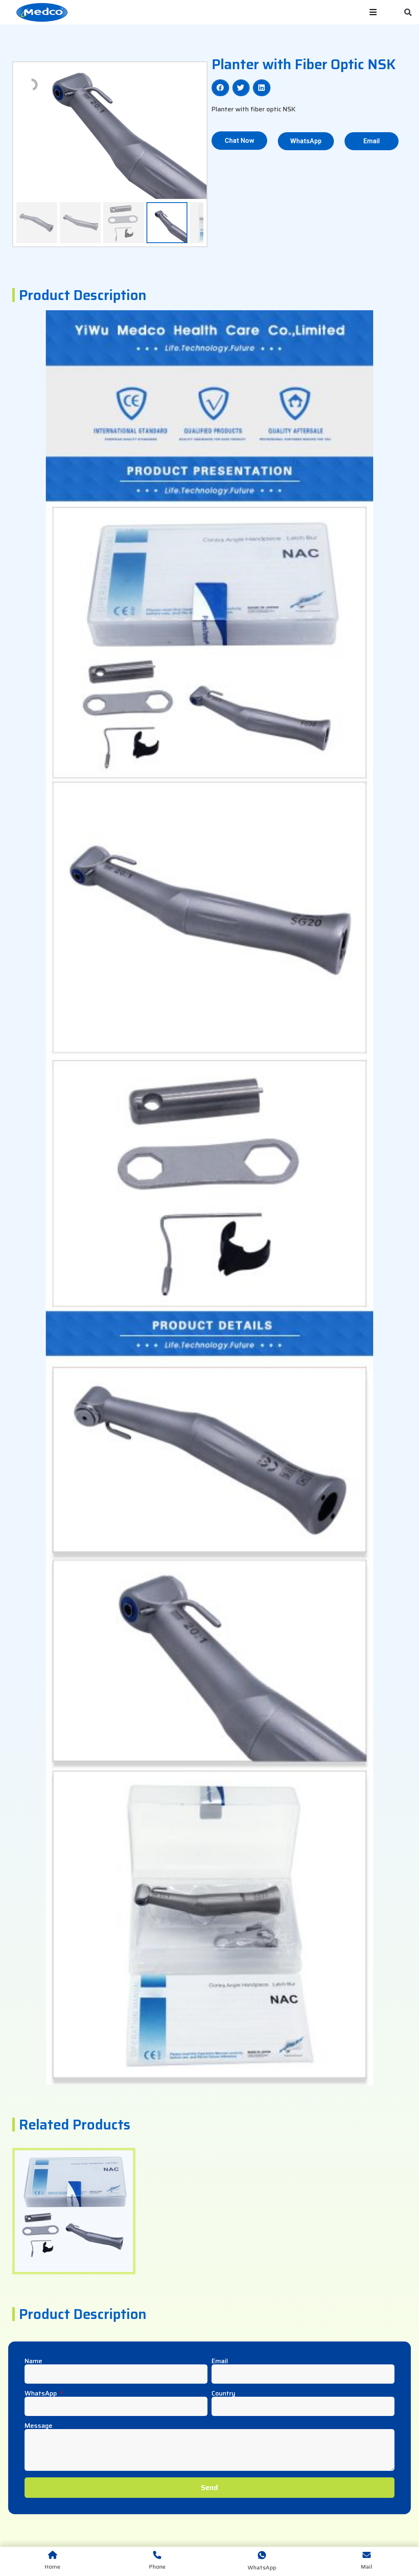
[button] (408, 12)
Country (223, 2393)
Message (38, 2426)
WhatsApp (42, 2393)
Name (33, 2361)
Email (220, 2361)
